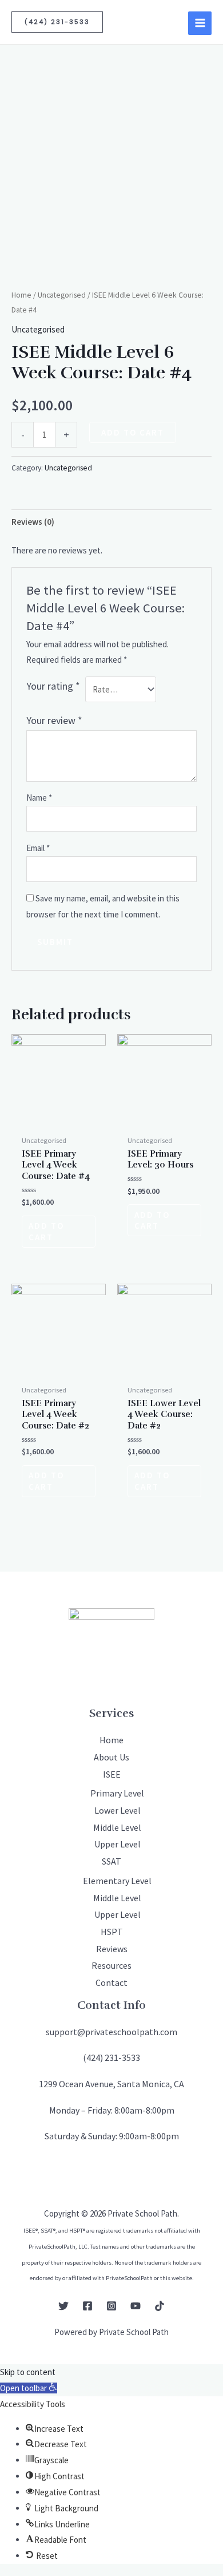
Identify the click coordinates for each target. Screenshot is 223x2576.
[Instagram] (111, 2306)
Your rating (53, 686)
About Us (111, 1757)
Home (21, 295)
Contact (111, 1983)
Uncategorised (62, 295)
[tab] (111, 522)
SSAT (111, 1861)
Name (39, 798)
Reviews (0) (33, 522)
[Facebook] (87, 2306)
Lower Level (118, 1810)
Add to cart (133, 432)
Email (38, 848)
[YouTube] (136, 2306)
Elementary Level (117, 1881)
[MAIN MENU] (200, 23)
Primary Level (117, 1793)
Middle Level (117, 1827)
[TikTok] (160, 2306)
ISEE (112, 1774)
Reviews (112, 1949)
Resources (111, 1965)
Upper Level (118, 1844)
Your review (54, 720)
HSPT (112, 1932)
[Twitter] (63, 2306)
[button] (29, 2388)
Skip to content (28, 2372)
